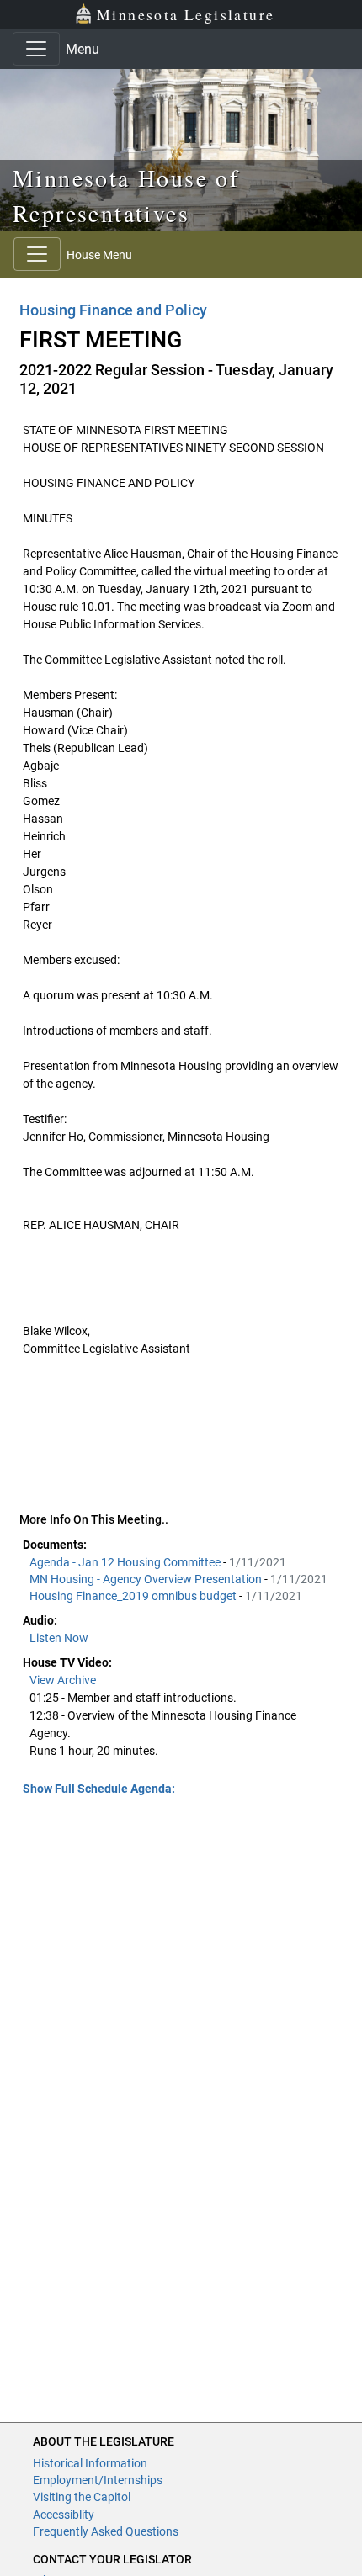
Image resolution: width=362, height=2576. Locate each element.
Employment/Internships (98, 2480)
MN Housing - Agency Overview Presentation (147, 1579)
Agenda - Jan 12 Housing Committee (126, 1562)
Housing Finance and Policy (113, 310)
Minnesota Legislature (186, 14)
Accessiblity (64, 2515)
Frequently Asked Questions (106, 2531)
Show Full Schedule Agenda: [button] (99, 1789)
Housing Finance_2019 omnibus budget (134, 1596)
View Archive (63, 1680)
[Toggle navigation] (36, 49)
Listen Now (59, 1638)
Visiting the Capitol (82, 2497)
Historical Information (90, 2463)
